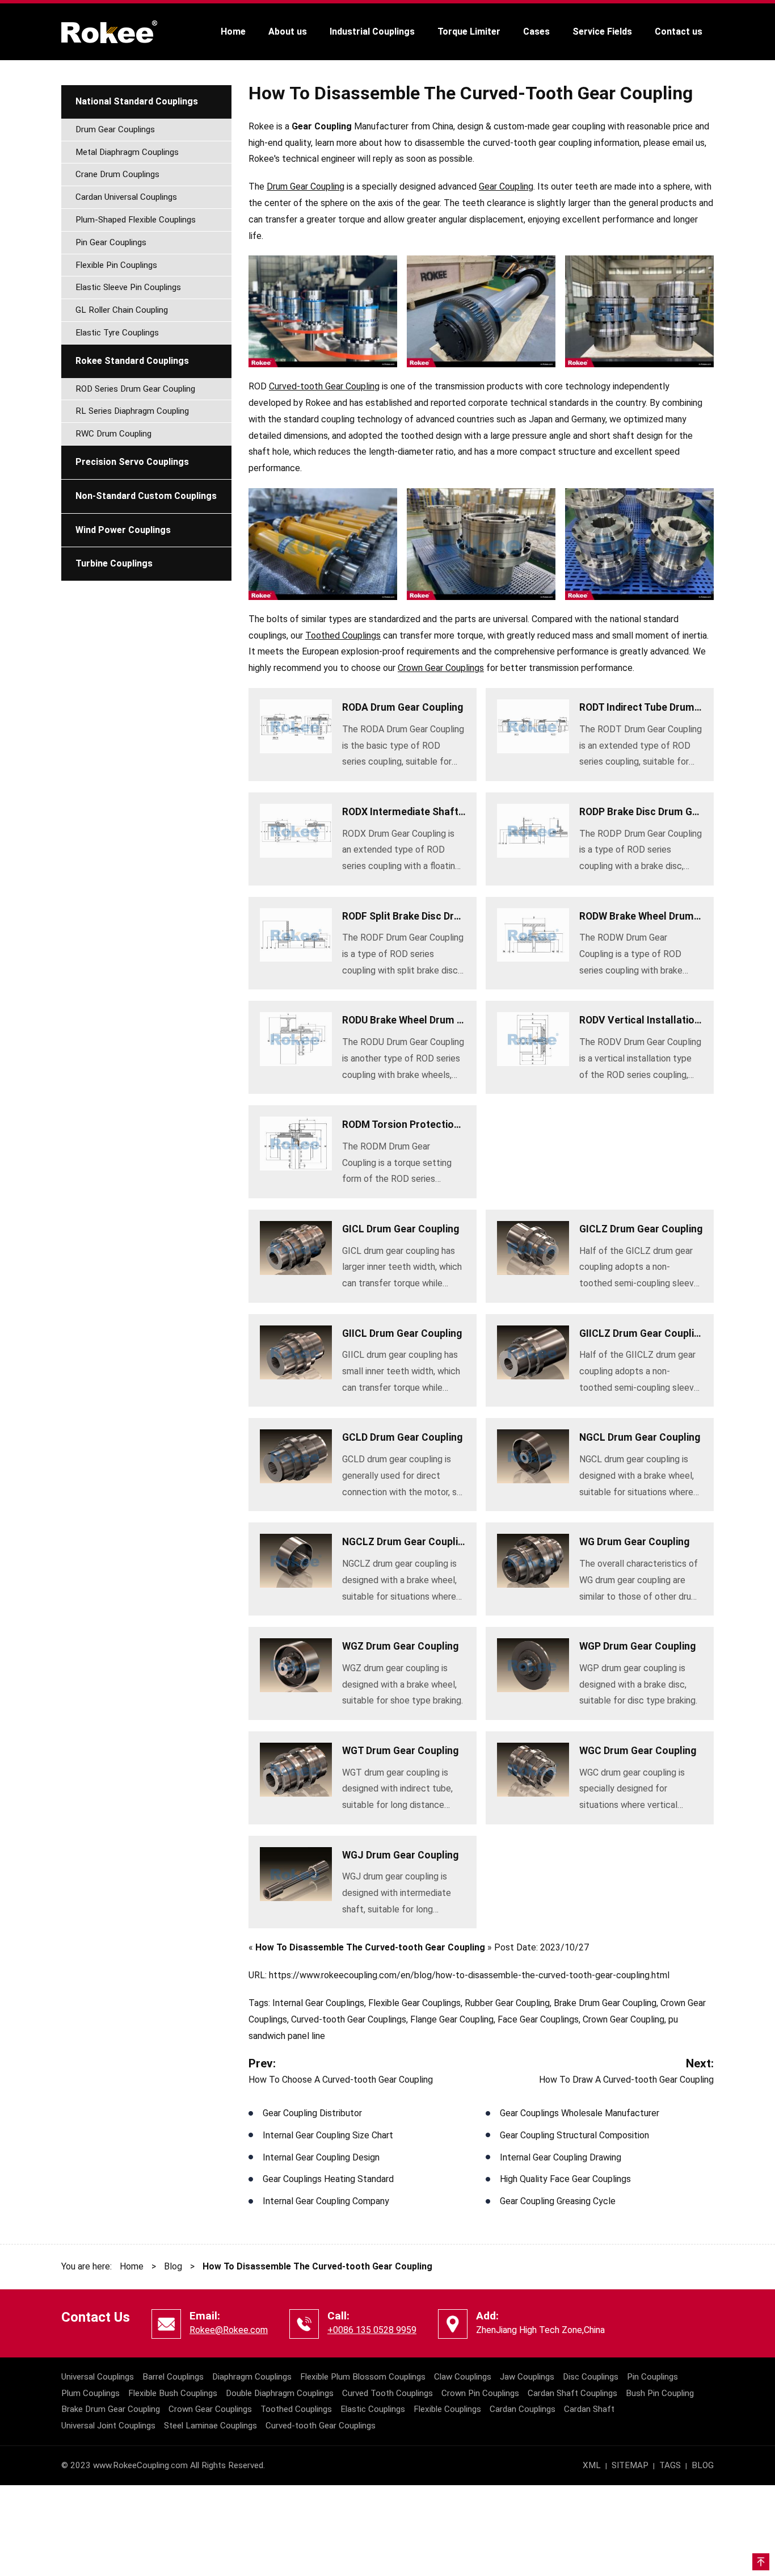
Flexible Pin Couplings (116, 265)
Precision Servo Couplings (132, 462)
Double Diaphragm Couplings (280, 2393)
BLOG (703, 2465)
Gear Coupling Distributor (312, 2113)
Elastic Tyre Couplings (117, 333)
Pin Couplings (652, 2377)
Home (233, 32)
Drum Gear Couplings (115, 129)
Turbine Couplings (114, 563)
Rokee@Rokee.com (229, 2330)
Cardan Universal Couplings (126, 197)
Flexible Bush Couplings (173, 2393)
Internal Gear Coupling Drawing (561, 2157)
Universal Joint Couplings (108, 2426)
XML (592, 2465)
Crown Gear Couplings (441, 668)
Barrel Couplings (173, 2377)
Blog (173, 2266)
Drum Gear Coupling (306, 186)
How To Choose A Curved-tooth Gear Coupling (341, 2080)
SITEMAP (630, 2465)
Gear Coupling (506, 186)
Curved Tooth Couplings (387, 2393)
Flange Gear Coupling (452, 2019)
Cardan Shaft (589, 2409)
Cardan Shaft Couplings (572, 2393)
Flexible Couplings (447, 2409)
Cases (536, 32)
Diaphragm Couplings (252, 2377)
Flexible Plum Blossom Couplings (363, 2377)
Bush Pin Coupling (660, 2393)
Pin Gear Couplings (111, 242)
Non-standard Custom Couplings (146, 496)
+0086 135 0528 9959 (372, 2330)
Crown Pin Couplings (480, 2393)
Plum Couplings (90, 2393)
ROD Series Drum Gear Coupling (135, 389)
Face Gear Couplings (538, 2019)
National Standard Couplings (137, 101)
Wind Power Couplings (123, 530)
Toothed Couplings (343, 635)
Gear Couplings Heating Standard (328, 2179)
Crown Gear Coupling (624, 2019)
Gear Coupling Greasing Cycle (558, 2201)
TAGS (670, 2465)
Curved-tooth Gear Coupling (324, 386)
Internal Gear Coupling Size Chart (328, 2135)
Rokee (109, 32)
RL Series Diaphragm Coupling (132, 411)
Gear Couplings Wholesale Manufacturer (580, 2113)
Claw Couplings (463, 2377)
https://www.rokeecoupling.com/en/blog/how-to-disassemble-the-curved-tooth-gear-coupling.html (469, 1975)
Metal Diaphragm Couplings (127, 152)
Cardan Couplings (523, 2409)
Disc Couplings (591, 2377)
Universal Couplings (98, 2377)
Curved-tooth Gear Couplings (349, 2019)
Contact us (679, 32)
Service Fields (602, 32)
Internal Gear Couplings (318, 2003)
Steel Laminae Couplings (210, 2426)
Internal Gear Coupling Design (321, 2157)
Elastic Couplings (373, 2409)
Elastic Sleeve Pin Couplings (128, 287)
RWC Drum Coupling (113, 434)
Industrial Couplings (372, 32)
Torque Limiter (469, 32)
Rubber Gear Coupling (507, 2003)
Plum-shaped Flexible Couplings (136, 220)
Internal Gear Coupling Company (326, 2201)
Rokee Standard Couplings (132, 361)
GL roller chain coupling (122, 310)
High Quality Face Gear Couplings (565, 2179)
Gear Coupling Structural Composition (574, 2135)
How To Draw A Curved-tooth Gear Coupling (626, 2080)
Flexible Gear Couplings (414, 2003)
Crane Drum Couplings (117, 174)
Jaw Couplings (527, 2377)
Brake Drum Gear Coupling (605, 2003)
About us (288, 32)
